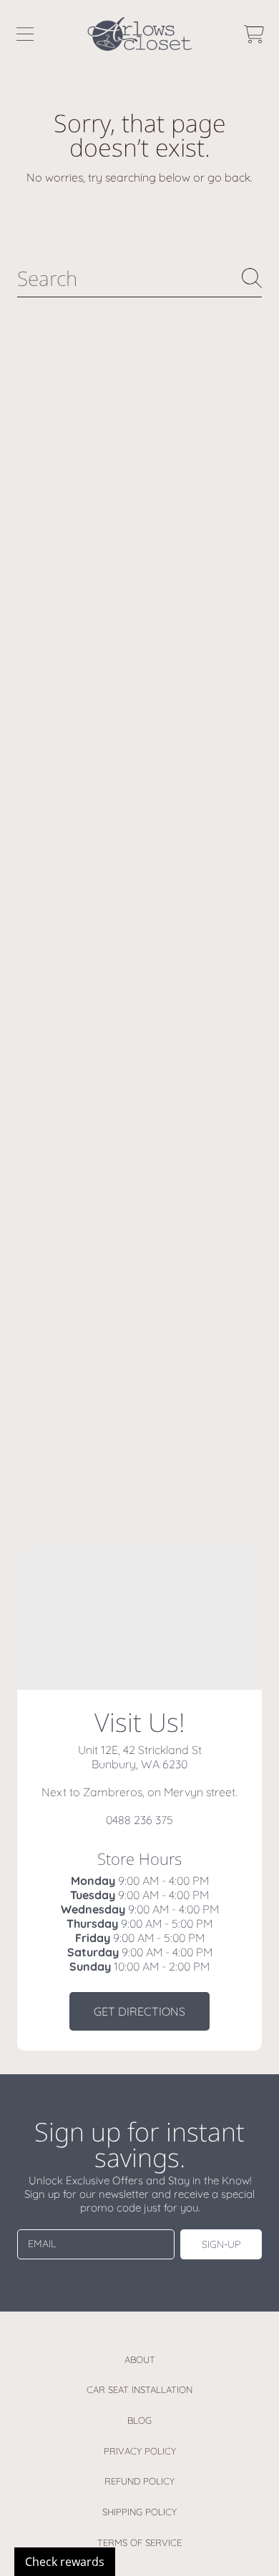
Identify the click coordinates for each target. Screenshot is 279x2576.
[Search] (252, 278)
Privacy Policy (140, 2451)
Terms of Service (139, 2542)
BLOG (139, 2420)
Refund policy (139, 2481)
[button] (25, 34)
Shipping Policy (139, 2512)
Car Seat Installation (139, 2389)
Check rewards (65, 2562)
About (140, 2359)
